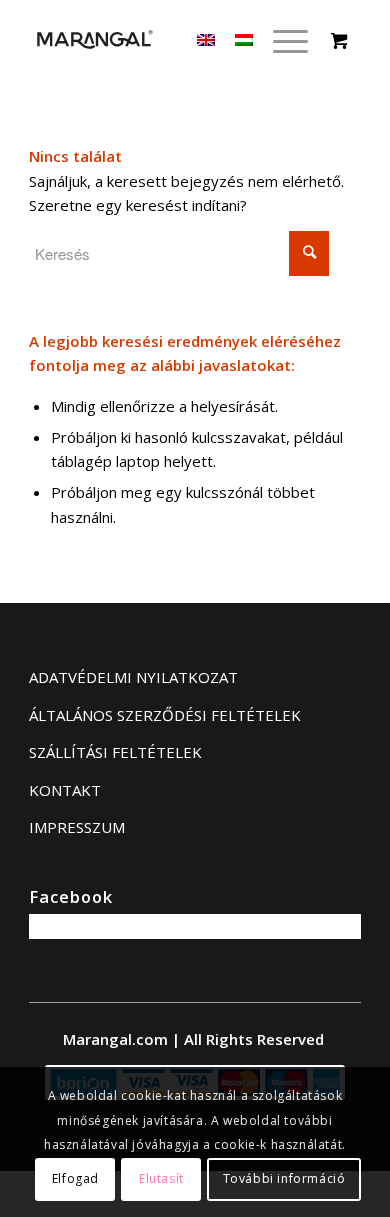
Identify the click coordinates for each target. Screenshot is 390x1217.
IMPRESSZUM (77, 827)
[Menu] (280, 40)
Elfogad (75, 1178)
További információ (284, 1178)
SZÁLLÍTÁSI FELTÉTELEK (115, 752)
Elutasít (161, 1178)
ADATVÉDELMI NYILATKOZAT (133, 677)
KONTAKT (65, 790)
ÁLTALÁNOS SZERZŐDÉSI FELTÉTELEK (165, 715)
